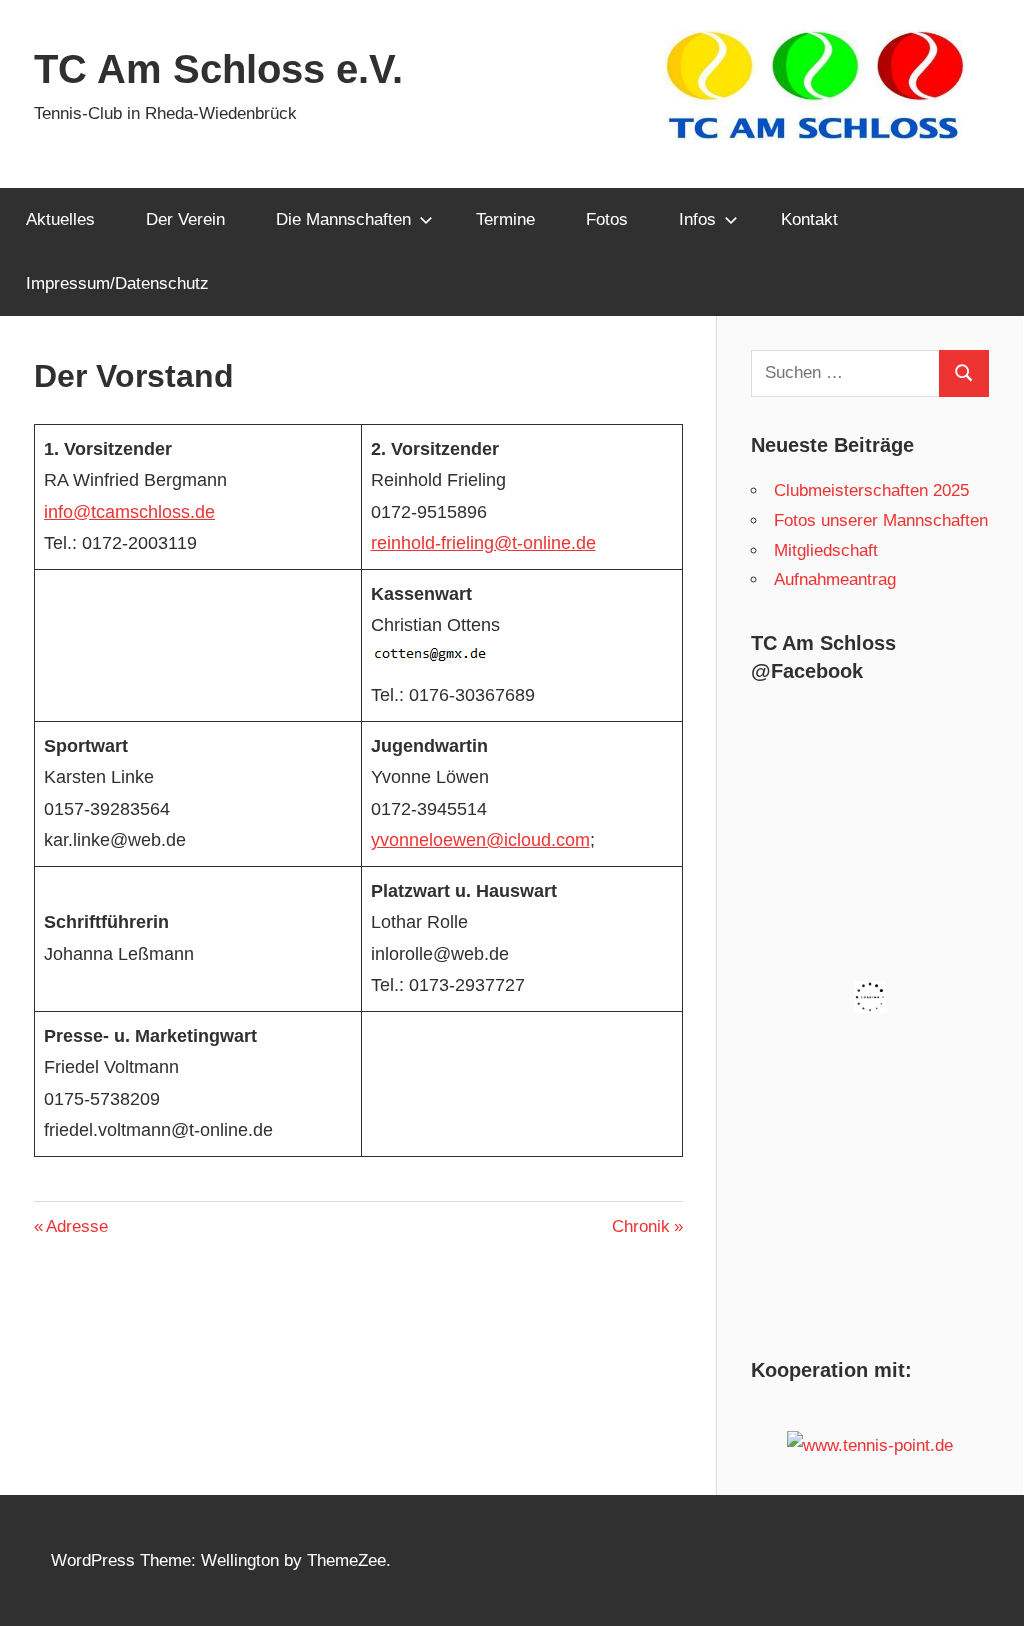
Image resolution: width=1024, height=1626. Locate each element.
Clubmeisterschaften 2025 (871, 490)
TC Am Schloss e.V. (218, 69)
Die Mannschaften (343, 219)
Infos (697, 219)
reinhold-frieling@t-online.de (483, 543)
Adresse (76, 1226)
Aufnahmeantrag (835, 579)
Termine (505, 219)
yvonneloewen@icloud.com (480, 840)
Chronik (645, 1226)
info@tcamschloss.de (129, 512)
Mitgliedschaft (826, 550)
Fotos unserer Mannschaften (881, 520)
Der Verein (185, 219)
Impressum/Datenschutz (117, 283)
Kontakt (809, 219)
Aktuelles (60, 219)
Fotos (607, 219)
